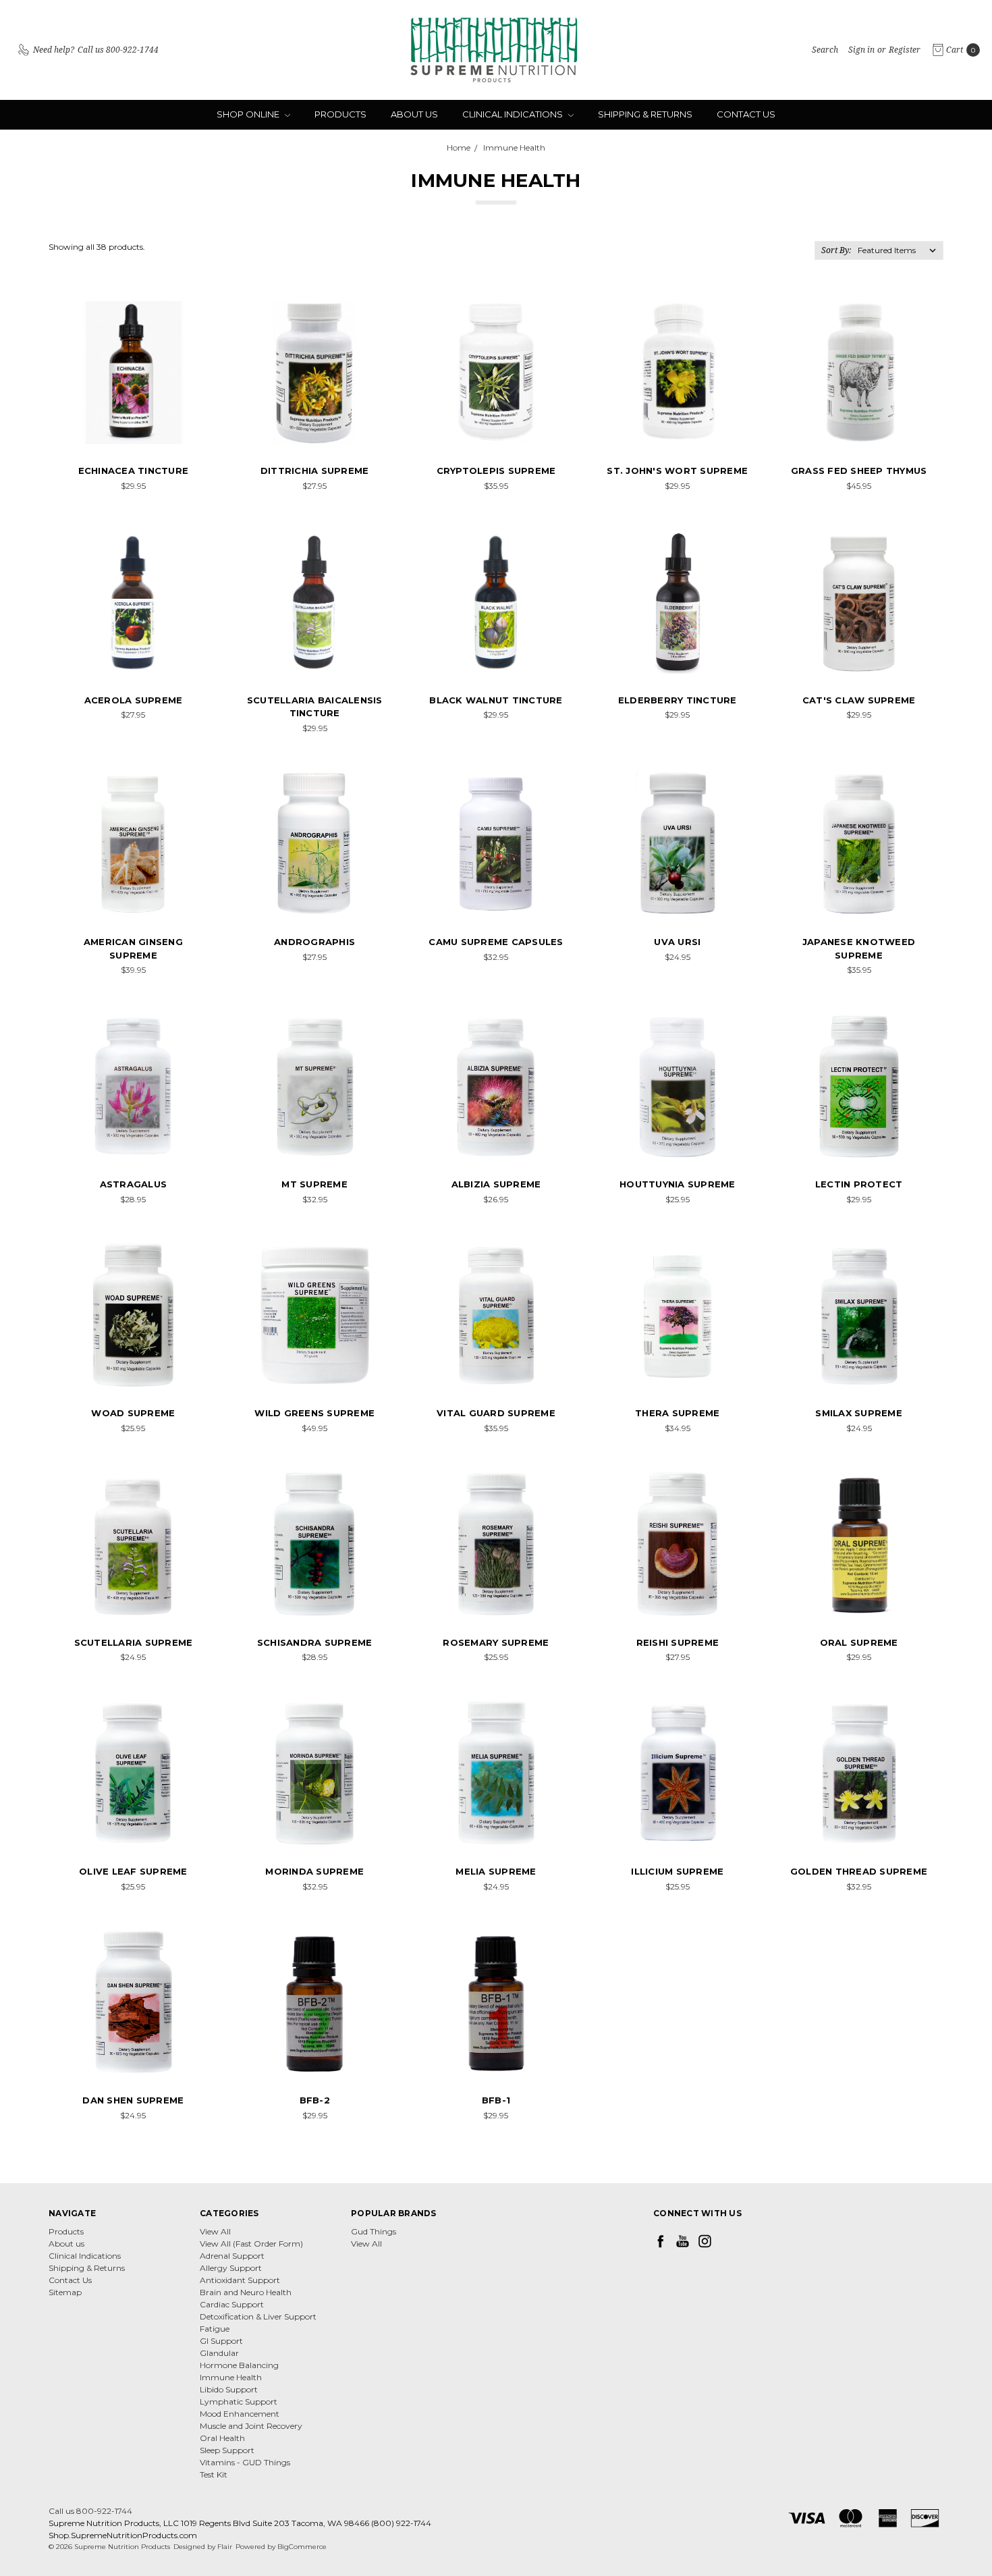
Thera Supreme (677, 1413)
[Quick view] (186, 321)
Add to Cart (133, 428)
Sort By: (836, 250)
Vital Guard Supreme (496, 1413)
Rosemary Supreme (496, 1642)
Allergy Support (231, 2268)
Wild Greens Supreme (314, 1413)
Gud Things (374, 2231)
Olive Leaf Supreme (133, 1871)
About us (414, 114)
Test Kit (214, 2474)
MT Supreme (314, 1184)
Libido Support (229, 2389)
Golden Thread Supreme (859, 1871)
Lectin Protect (859, 1184)
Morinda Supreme (314, 1871)
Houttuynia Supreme (678, 1184)
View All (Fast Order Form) (251, 2244)
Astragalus (134, 1184)
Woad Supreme (133, 1413)
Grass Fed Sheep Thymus (859, 471)
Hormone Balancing (239, 2365)
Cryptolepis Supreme (496, 471)
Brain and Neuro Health (246, 2292)
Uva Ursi (677, 942)
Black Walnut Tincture (496, 700)
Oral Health (222, 2438)
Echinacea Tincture (134, 471)
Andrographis (314, 942)
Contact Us (746, 114)
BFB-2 (315, 2100)
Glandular (219, 2353)
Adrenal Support (232, 2256)
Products (340, 114)
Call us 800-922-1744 (90, 2511)
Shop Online (249, 114)
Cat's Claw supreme (859, 700)
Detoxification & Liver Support (258, 2316)
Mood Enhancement (240, 2414)
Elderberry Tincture (678, 700)
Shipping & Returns (645, 114)
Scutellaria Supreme (134, 1642)
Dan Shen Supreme (133, 2100)
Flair (225, 2547)
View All (215, 2231)
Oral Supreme (859, 1642)
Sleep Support (227, 2450)
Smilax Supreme (859, 1413)
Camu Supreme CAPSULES (496, 942)
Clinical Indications (514, 114)
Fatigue (215, 2329)
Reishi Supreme (678, 1642)
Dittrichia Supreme (315, 471)
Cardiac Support (232, 2304)
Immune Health (231, 2377)
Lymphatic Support (239, 2401)
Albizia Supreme (496, 1184)
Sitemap (65, 2292)
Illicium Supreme (677, 1871)
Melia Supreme (496, 1871)
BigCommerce (302, 2547)
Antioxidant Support (240, 2280)
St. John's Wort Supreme (677, 471)
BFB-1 (496, 2100)
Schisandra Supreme (315, 1642)
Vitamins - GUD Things (245, 2462)
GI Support (221, 2341)
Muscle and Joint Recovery (251, 2426)
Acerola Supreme (134, 700)
